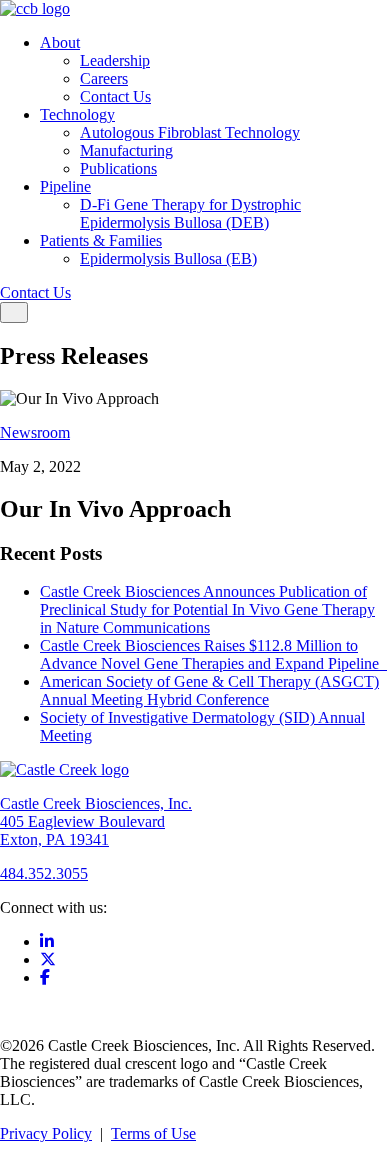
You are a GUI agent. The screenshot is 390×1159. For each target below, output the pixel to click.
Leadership (115, 60)
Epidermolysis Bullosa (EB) (168, 258)
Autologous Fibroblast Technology (190, 132)
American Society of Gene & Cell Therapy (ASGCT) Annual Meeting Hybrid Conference (209, 690)
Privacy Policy (46, 1133)
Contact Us (115, 96)
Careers (104, 78)
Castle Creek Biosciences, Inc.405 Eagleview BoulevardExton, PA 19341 (96, 821)
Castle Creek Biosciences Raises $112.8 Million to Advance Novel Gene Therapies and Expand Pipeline (213, 654)
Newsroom (35, 432)
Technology (77, 114)
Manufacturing (126, 150)
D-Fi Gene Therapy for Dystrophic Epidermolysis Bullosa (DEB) (190, 213)
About (60, 42)
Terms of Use (153, 1133)
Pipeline (65, 186)
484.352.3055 (44, 873)
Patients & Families (101, 240)
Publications (118, 168)
